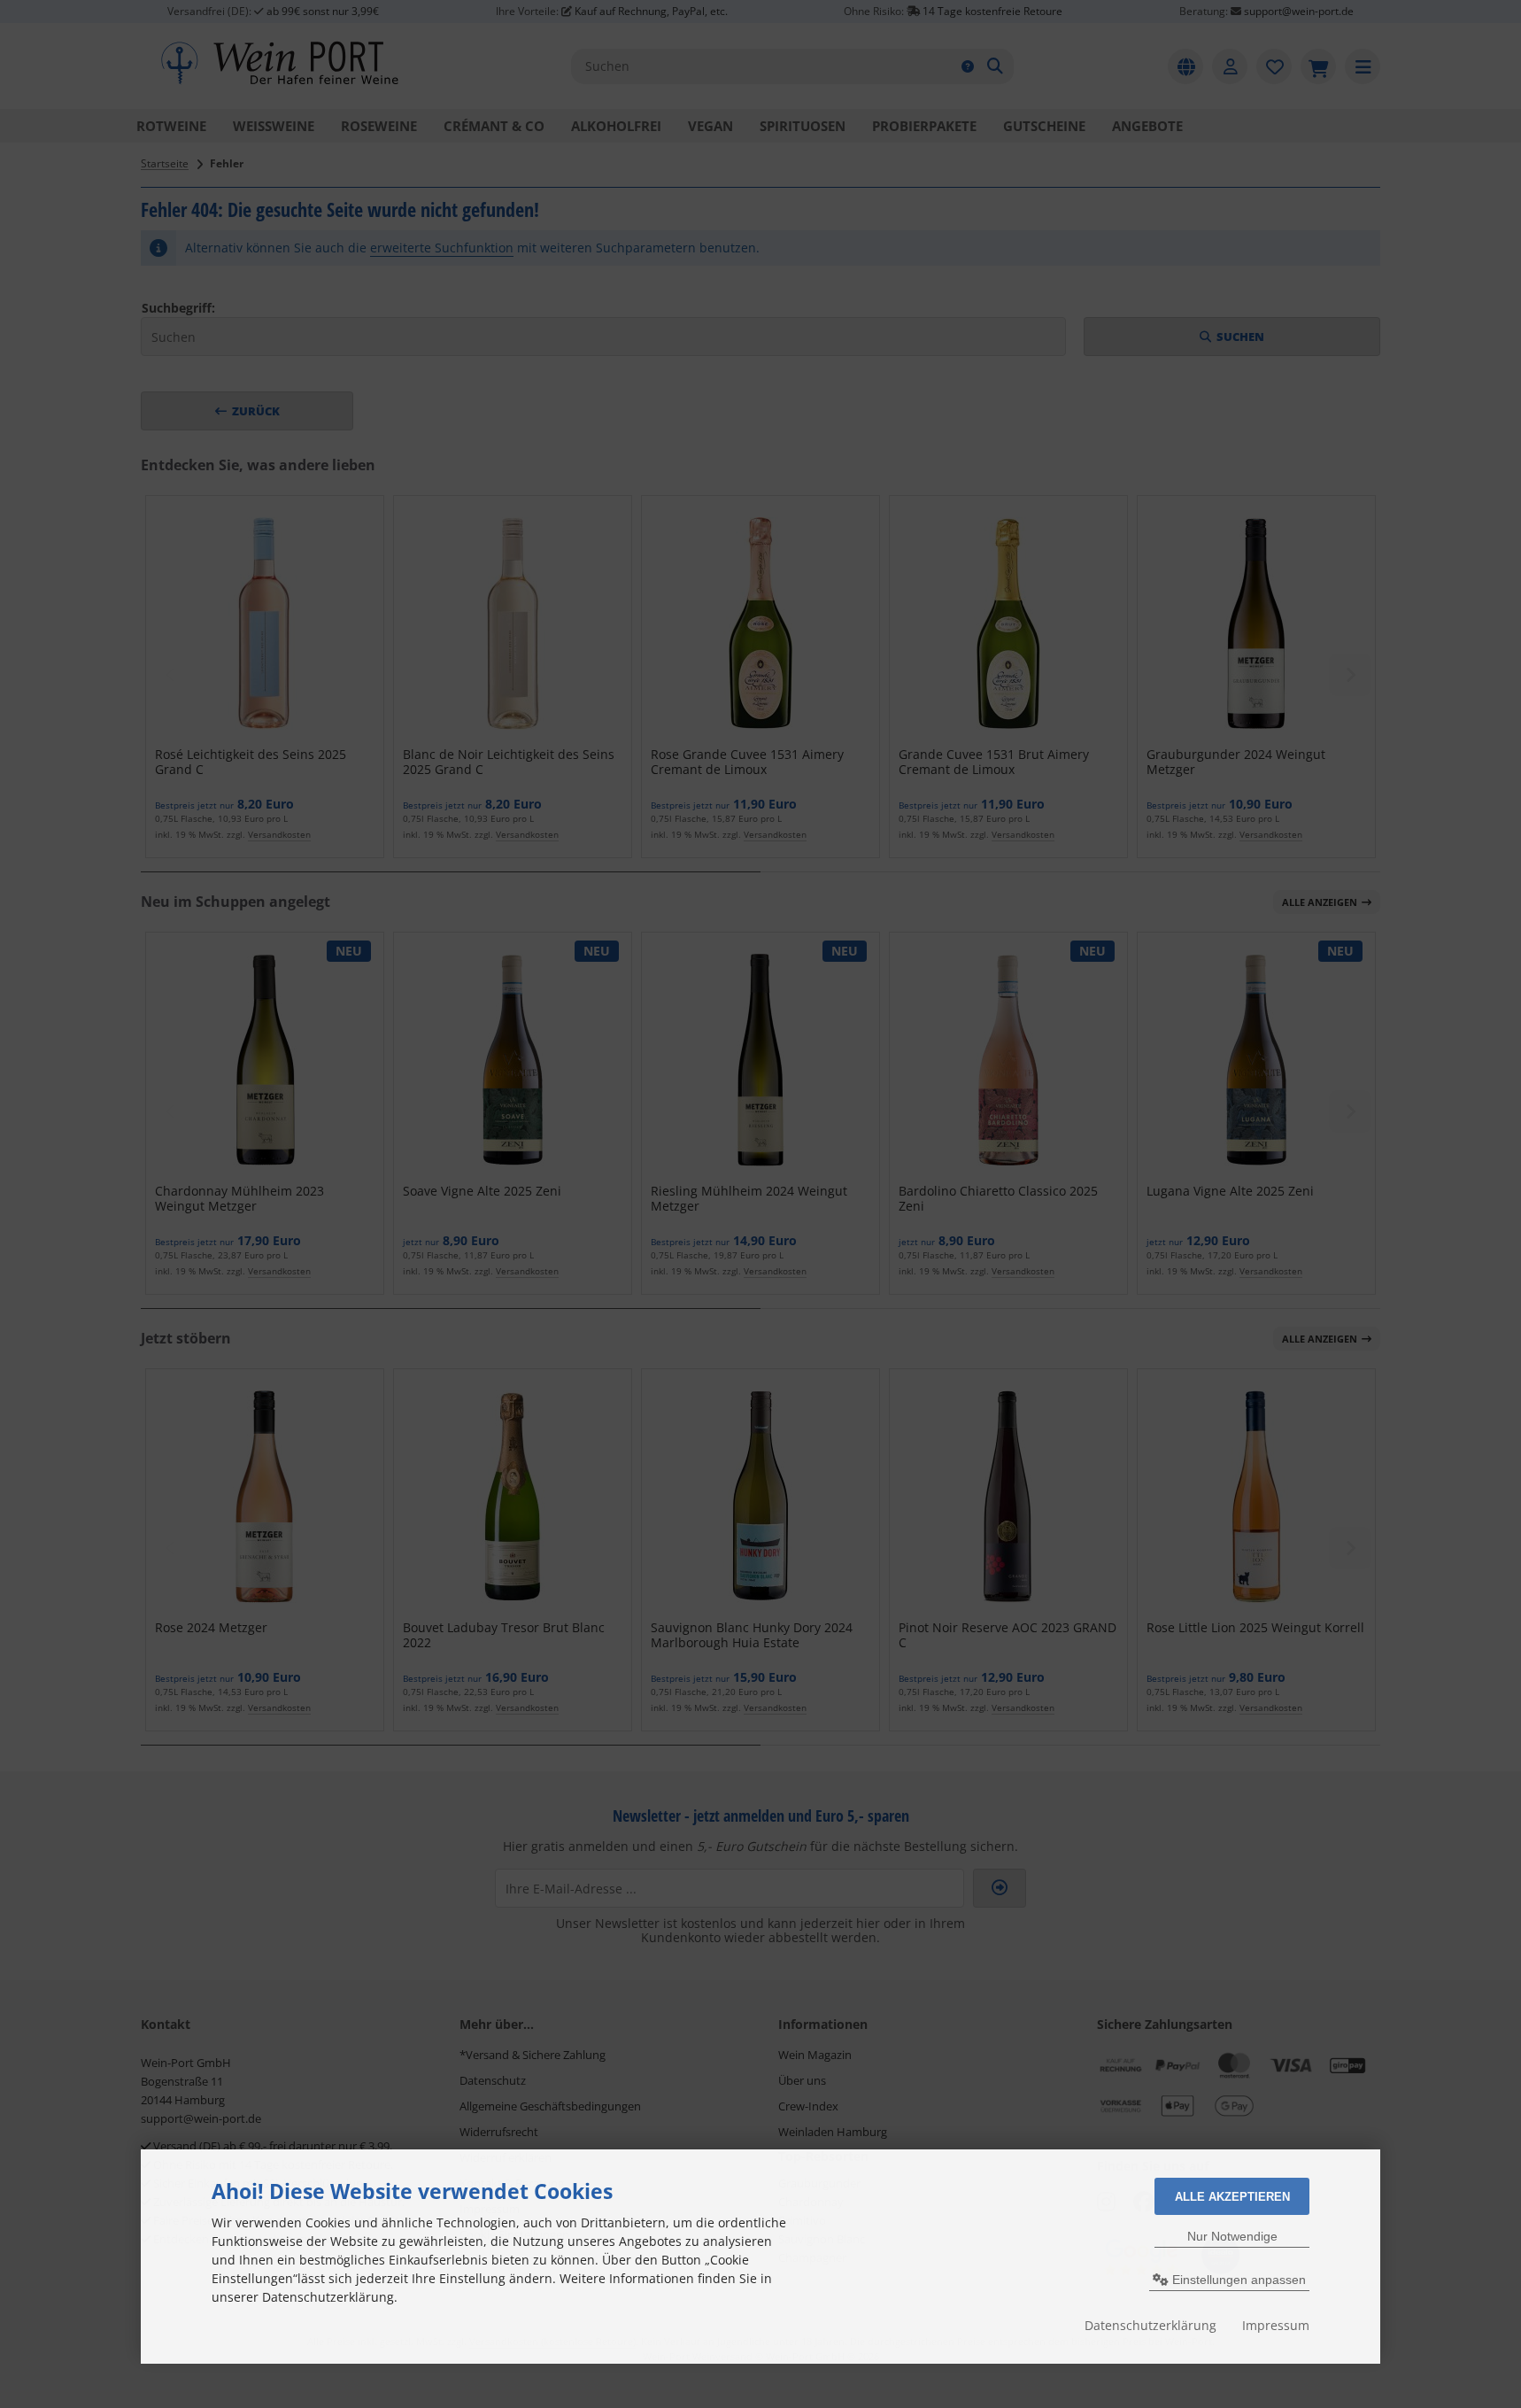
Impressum (1276, 2325)
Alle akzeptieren (1232, 2197)
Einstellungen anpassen (1237, 2280)
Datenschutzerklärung (1150, 2325)
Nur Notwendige (1232, 2236)
